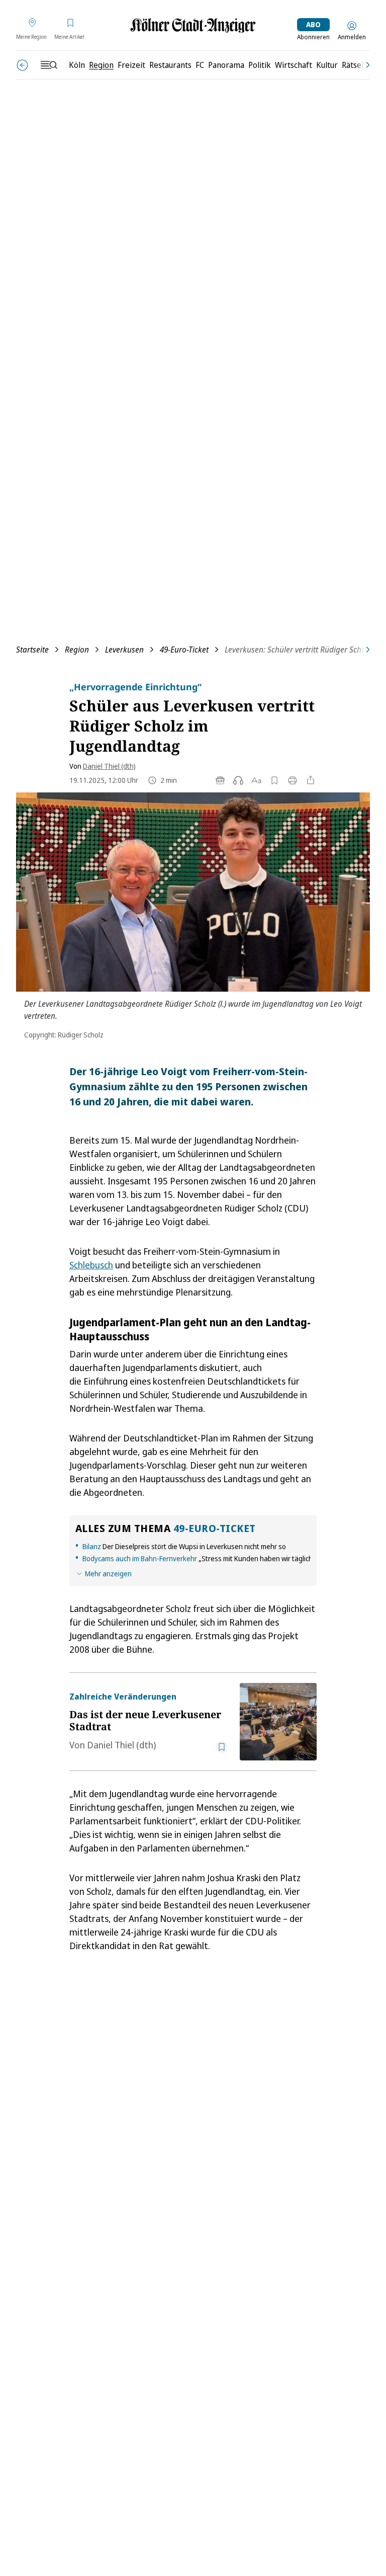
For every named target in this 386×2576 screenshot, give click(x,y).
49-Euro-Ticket (184, 650)
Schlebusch (91, 1265)
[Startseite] (193, 25)
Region (77, 650)
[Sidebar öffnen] (49, 65)
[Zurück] (22, 65)
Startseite (32, 650)
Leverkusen (124, 650)
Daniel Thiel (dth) (109, 766)
